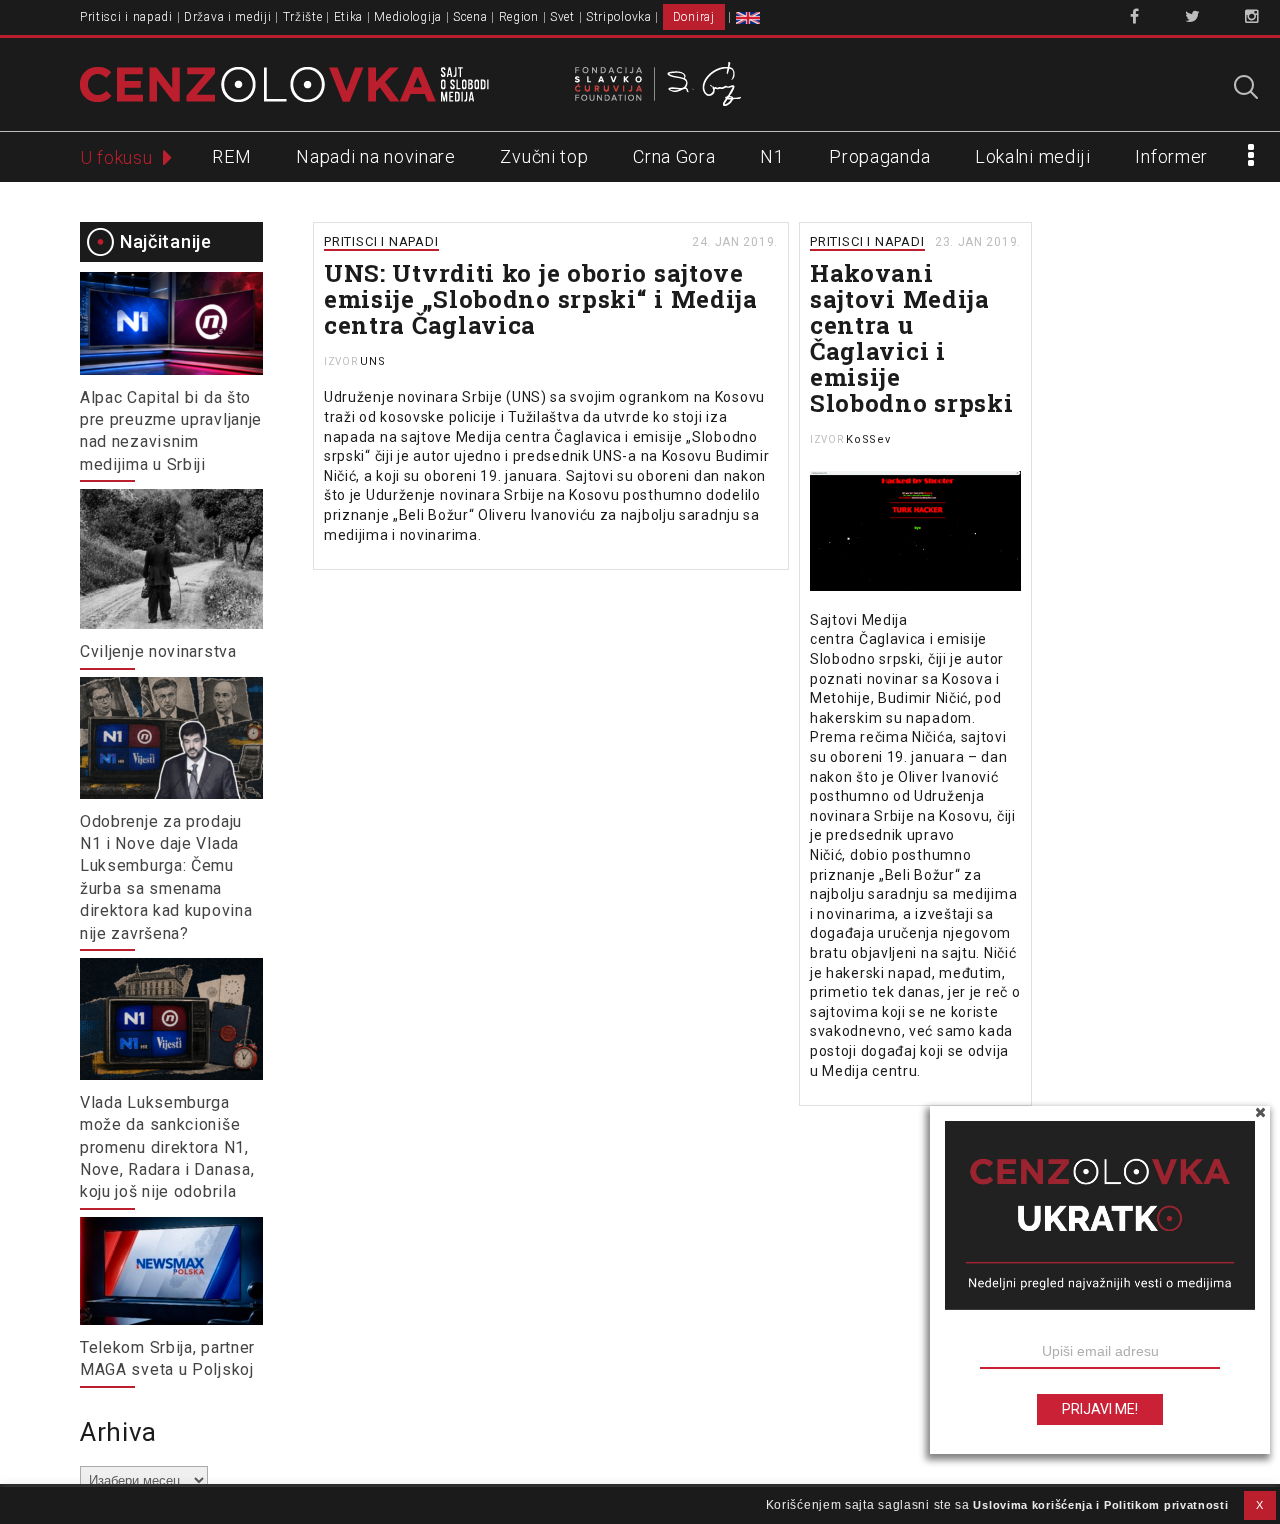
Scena (470, 17)
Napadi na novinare (376, 156)
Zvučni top (544, 156)
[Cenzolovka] (284, 83)
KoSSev (868, 439)
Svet (562, 17)
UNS (372, 361)
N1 (772, 156)
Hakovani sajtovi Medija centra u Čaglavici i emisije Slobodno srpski (912, 338)
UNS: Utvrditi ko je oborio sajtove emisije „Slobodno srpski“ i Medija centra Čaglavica (541, 299)
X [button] (1260, 1505)
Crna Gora (674, 156)
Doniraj (694, 17)
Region (519, 17)
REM (231, 156)
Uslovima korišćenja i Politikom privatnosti (1100, 1505)
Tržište (303, 17)
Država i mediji (228, 17)
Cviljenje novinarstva (158, 651)
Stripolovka (619, 17)
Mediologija (408, 17)
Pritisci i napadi (126, 17)
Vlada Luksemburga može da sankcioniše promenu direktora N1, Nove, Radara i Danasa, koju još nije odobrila (167, 1147)
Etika (349, 17)
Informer (1171, 156)
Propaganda (879, 156)
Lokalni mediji (1033, 156)
